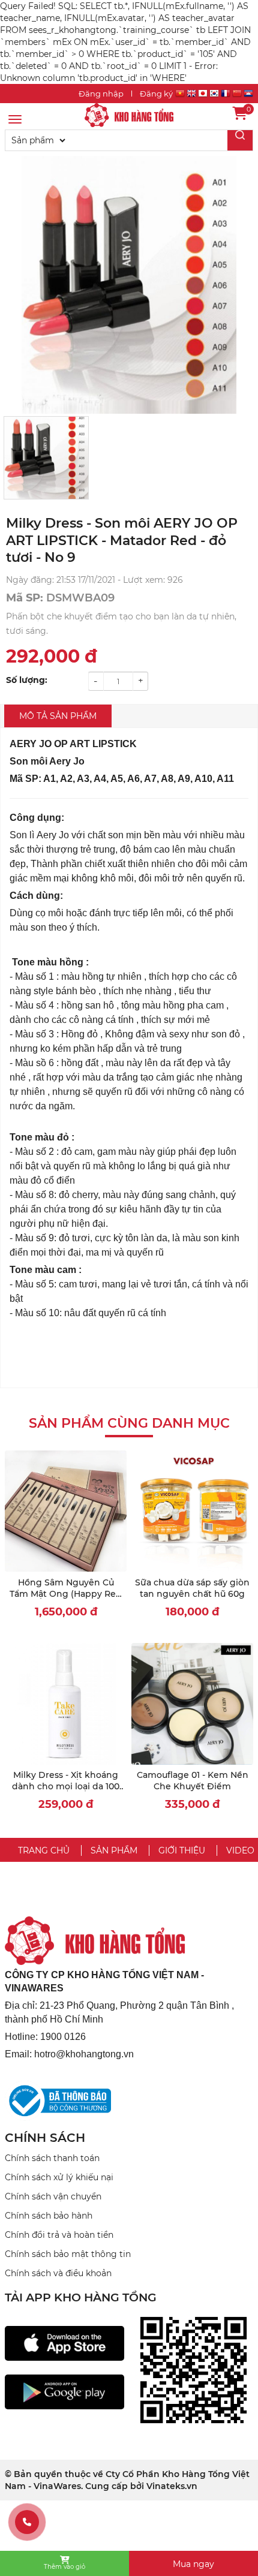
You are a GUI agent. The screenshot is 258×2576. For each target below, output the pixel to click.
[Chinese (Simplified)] (237, 95)
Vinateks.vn (172, 2486)
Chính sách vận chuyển (53, 2196)
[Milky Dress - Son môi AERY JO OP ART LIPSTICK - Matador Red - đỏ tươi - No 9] (129, 115)
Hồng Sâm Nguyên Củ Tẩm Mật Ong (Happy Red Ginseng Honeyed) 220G (66, 1594)
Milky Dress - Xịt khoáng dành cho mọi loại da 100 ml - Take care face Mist (66, 1787)
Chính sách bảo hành (49, 2216)
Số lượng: (27, 680)
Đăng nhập (101, 94)
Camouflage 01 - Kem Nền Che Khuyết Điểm (193, 1781)
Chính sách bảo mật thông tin (68, 2254)
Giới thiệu (182, 1850)
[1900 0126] (27, 2522)
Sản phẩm (114, 1850)
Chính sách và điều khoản (58, 2273)
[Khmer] (248, 95)
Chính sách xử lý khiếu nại (59, 2177)
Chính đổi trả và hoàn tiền (59, 2235)
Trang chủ (44, 1850)
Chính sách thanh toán (52, 2158)
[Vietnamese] (180, 95)
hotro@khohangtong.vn (84, 2054)
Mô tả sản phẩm (58, 716)
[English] (191, 95)
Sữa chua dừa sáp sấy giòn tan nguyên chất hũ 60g (192, 1588)
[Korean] (214, 95)
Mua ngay (193, 2564)
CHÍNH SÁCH (45, 2138)
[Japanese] (203, 95)
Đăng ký (156, 94)
